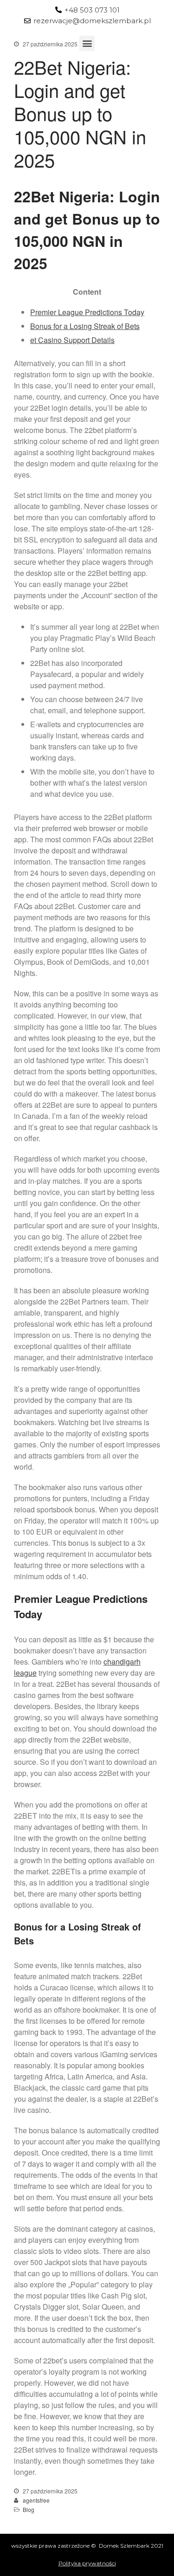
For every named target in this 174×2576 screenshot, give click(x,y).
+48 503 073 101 (92, 10)
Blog (29, 2509)
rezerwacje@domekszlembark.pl (92, 21)
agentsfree (36, 2500)
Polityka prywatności (87, 2563)
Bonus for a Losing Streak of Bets (85, 326)
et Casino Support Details (72, 340)
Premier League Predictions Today (87, 312)
